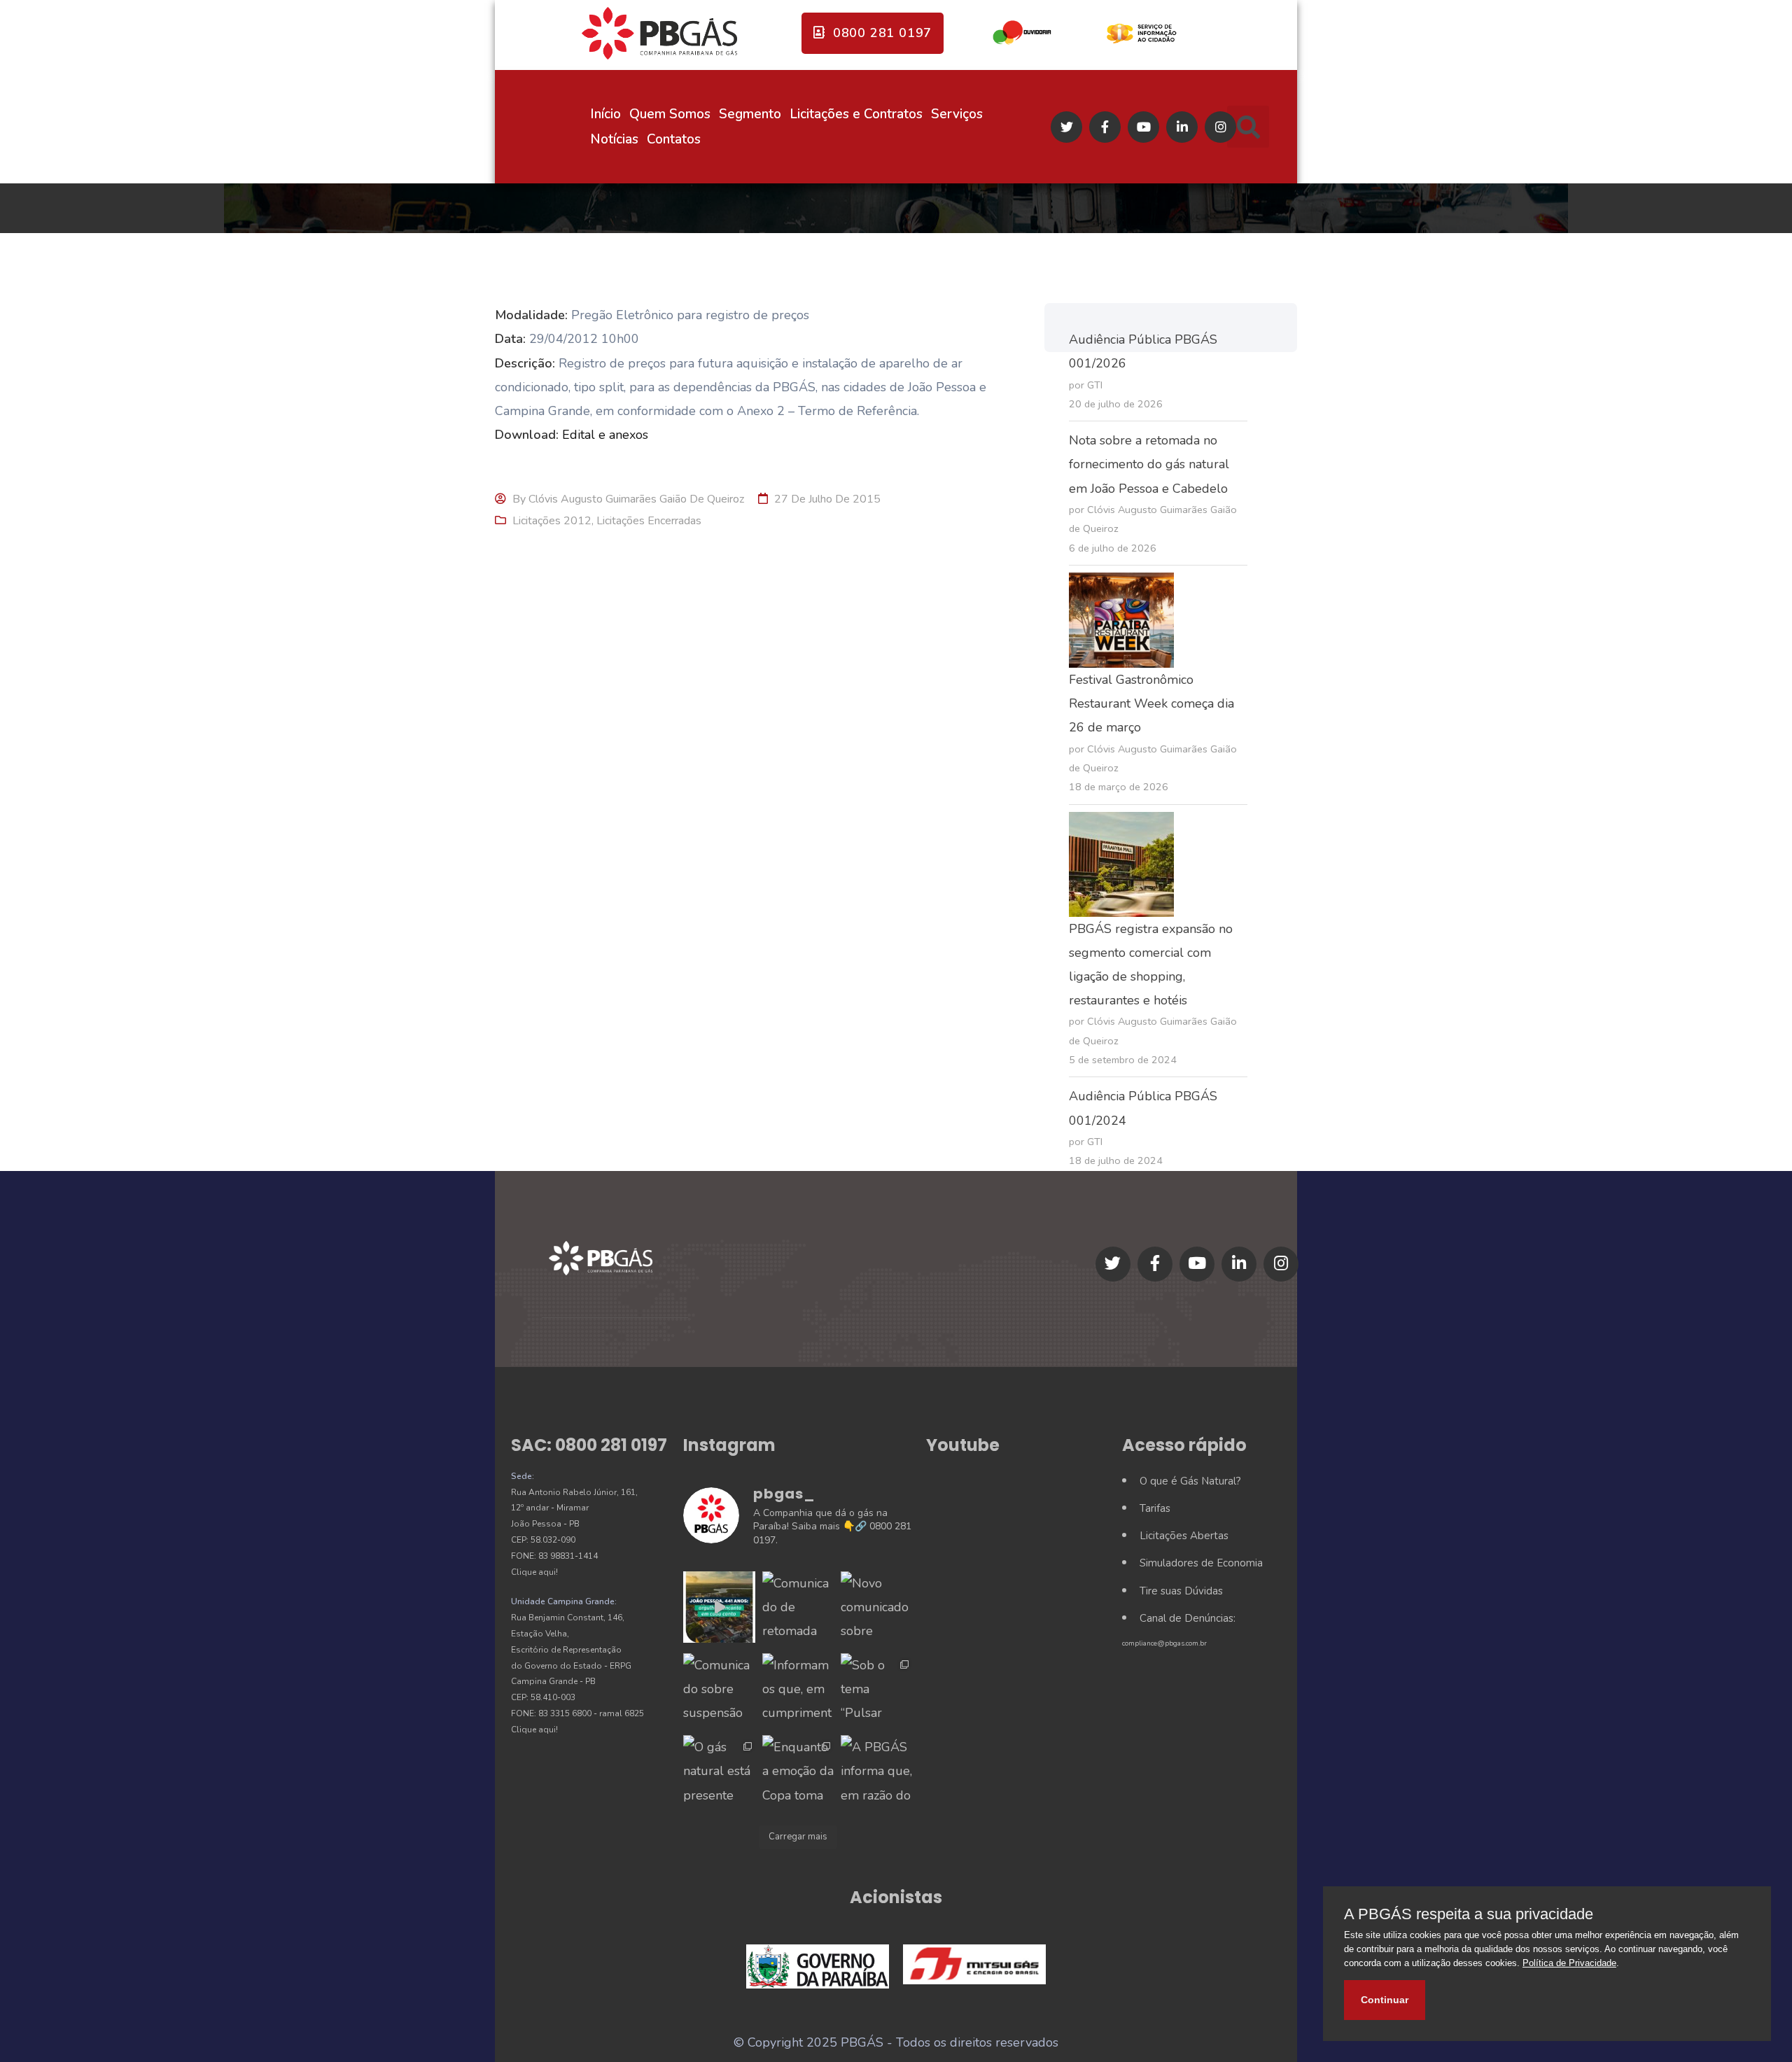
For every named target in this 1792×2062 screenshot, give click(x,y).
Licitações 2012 (552, 521)
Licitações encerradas (649, 521)
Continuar (1385, 2000)
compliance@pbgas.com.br (1164, 1643)
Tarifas (1155, 1508)
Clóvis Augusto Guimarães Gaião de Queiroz (636, 499)
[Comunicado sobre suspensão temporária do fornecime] (719, 1689)
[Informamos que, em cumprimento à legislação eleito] (798, 1689)
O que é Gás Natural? (1190, 1481)
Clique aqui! (534, 1572)
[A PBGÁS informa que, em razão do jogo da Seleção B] (876, 1771)
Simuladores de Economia (1201, 1563)
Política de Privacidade (1569, 1963)
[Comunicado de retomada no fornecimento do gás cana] (798, 1607)
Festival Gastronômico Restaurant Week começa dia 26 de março (1151, 703)
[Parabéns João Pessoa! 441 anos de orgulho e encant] (719, 1607)
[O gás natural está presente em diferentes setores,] (719, 1771)
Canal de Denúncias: (1188, 1618)
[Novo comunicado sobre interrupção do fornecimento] (876, 1607)
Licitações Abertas (1184, 1536)
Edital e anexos (605, 435)
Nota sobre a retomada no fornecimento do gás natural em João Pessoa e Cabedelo (1149, 464)
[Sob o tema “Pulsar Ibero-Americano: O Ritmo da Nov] (876, 1689)
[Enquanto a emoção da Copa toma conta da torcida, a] (798, 1771)
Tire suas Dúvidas (1181, 1591)
